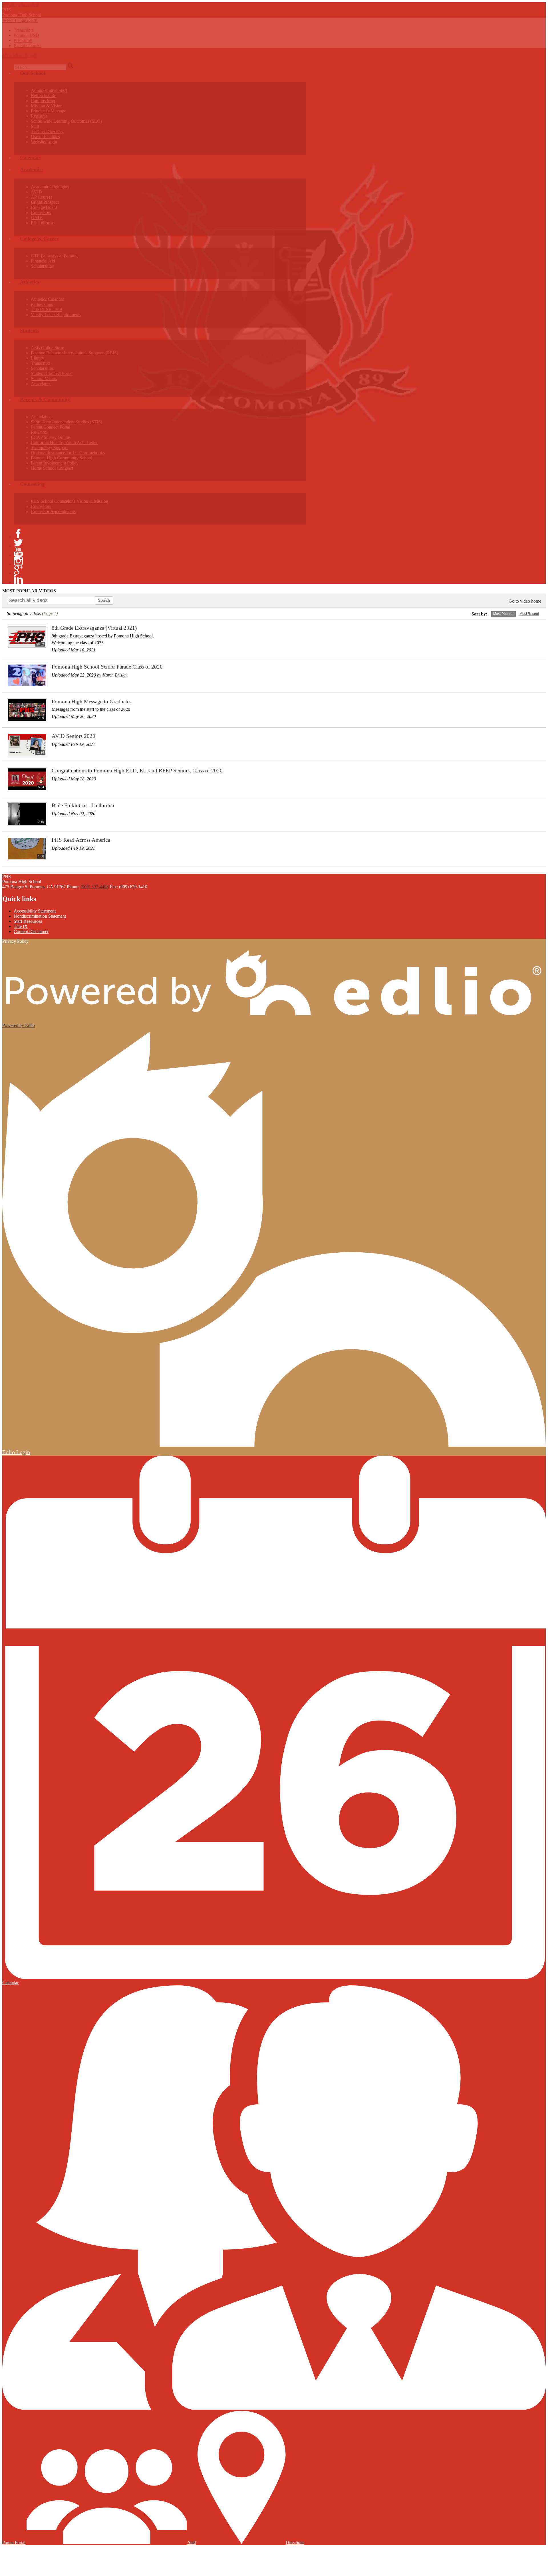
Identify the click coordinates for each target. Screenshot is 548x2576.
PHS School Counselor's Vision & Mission (69, 501)
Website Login (44, 142)
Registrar (39, 116)
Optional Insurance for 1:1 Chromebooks (68, 453)
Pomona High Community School (62, 458)
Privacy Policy (15, 941)
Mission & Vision (47, 106)
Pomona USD (26, 35)
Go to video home (525, 601)
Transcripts (24, 30)
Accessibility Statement (35, 911)
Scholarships (42, 266)
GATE (37, 218)
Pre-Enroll (23, 40)
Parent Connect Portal (51, 427)
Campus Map (43, 101)
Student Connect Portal (52, 373)
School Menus (44, 378)
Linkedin (18, 579)
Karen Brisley (115, 675)
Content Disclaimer (31, 931)
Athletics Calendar (48, 299)
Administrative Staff (49, 90)
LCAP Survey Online (50, 437)
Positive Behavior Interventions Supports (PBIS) (74, 353)
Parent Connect (28, 46)
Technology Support (49, 448)
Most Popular (503, 614)
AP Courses (42, 197)
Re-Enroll (40, 432)
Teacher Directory (47, 131)
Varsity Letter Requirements (56, 315)
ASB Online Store (47, 348)
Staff (35, 126)
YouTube (18, 552)
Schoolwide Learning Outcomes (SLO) (66, 121)
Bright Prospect (45, 202)
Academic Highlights (50, 187)
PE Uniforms (43, 223)
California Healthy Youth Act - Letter (64, 442)
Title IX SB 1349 (46, 309)
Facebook (18, 534)
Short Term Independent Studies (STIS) (67, 422)
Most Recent (529, 614)
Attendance (41, 384)
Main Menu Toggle (20, 55)
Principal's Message (49, 111)
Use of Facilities (45, 137)
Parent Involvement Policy (55, 463)
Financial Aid (43, 261)
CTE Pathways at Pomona (55, 256)
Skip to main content (21, 5)
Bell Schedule (43, 95)
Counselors (41, 212)
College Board (44, 207)
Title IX (21, 926)
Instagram (18, 561)
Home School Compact (52, 468)
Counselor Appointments (53, 511)
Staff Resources (28, 921)
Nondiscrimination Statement (40, 916)
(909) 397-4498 (95, 887)
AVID (36, 192)
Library (38, 358)
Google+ (18, 570)
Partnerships (42, 304)
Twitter (18, 543)
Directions (295, 2542)
